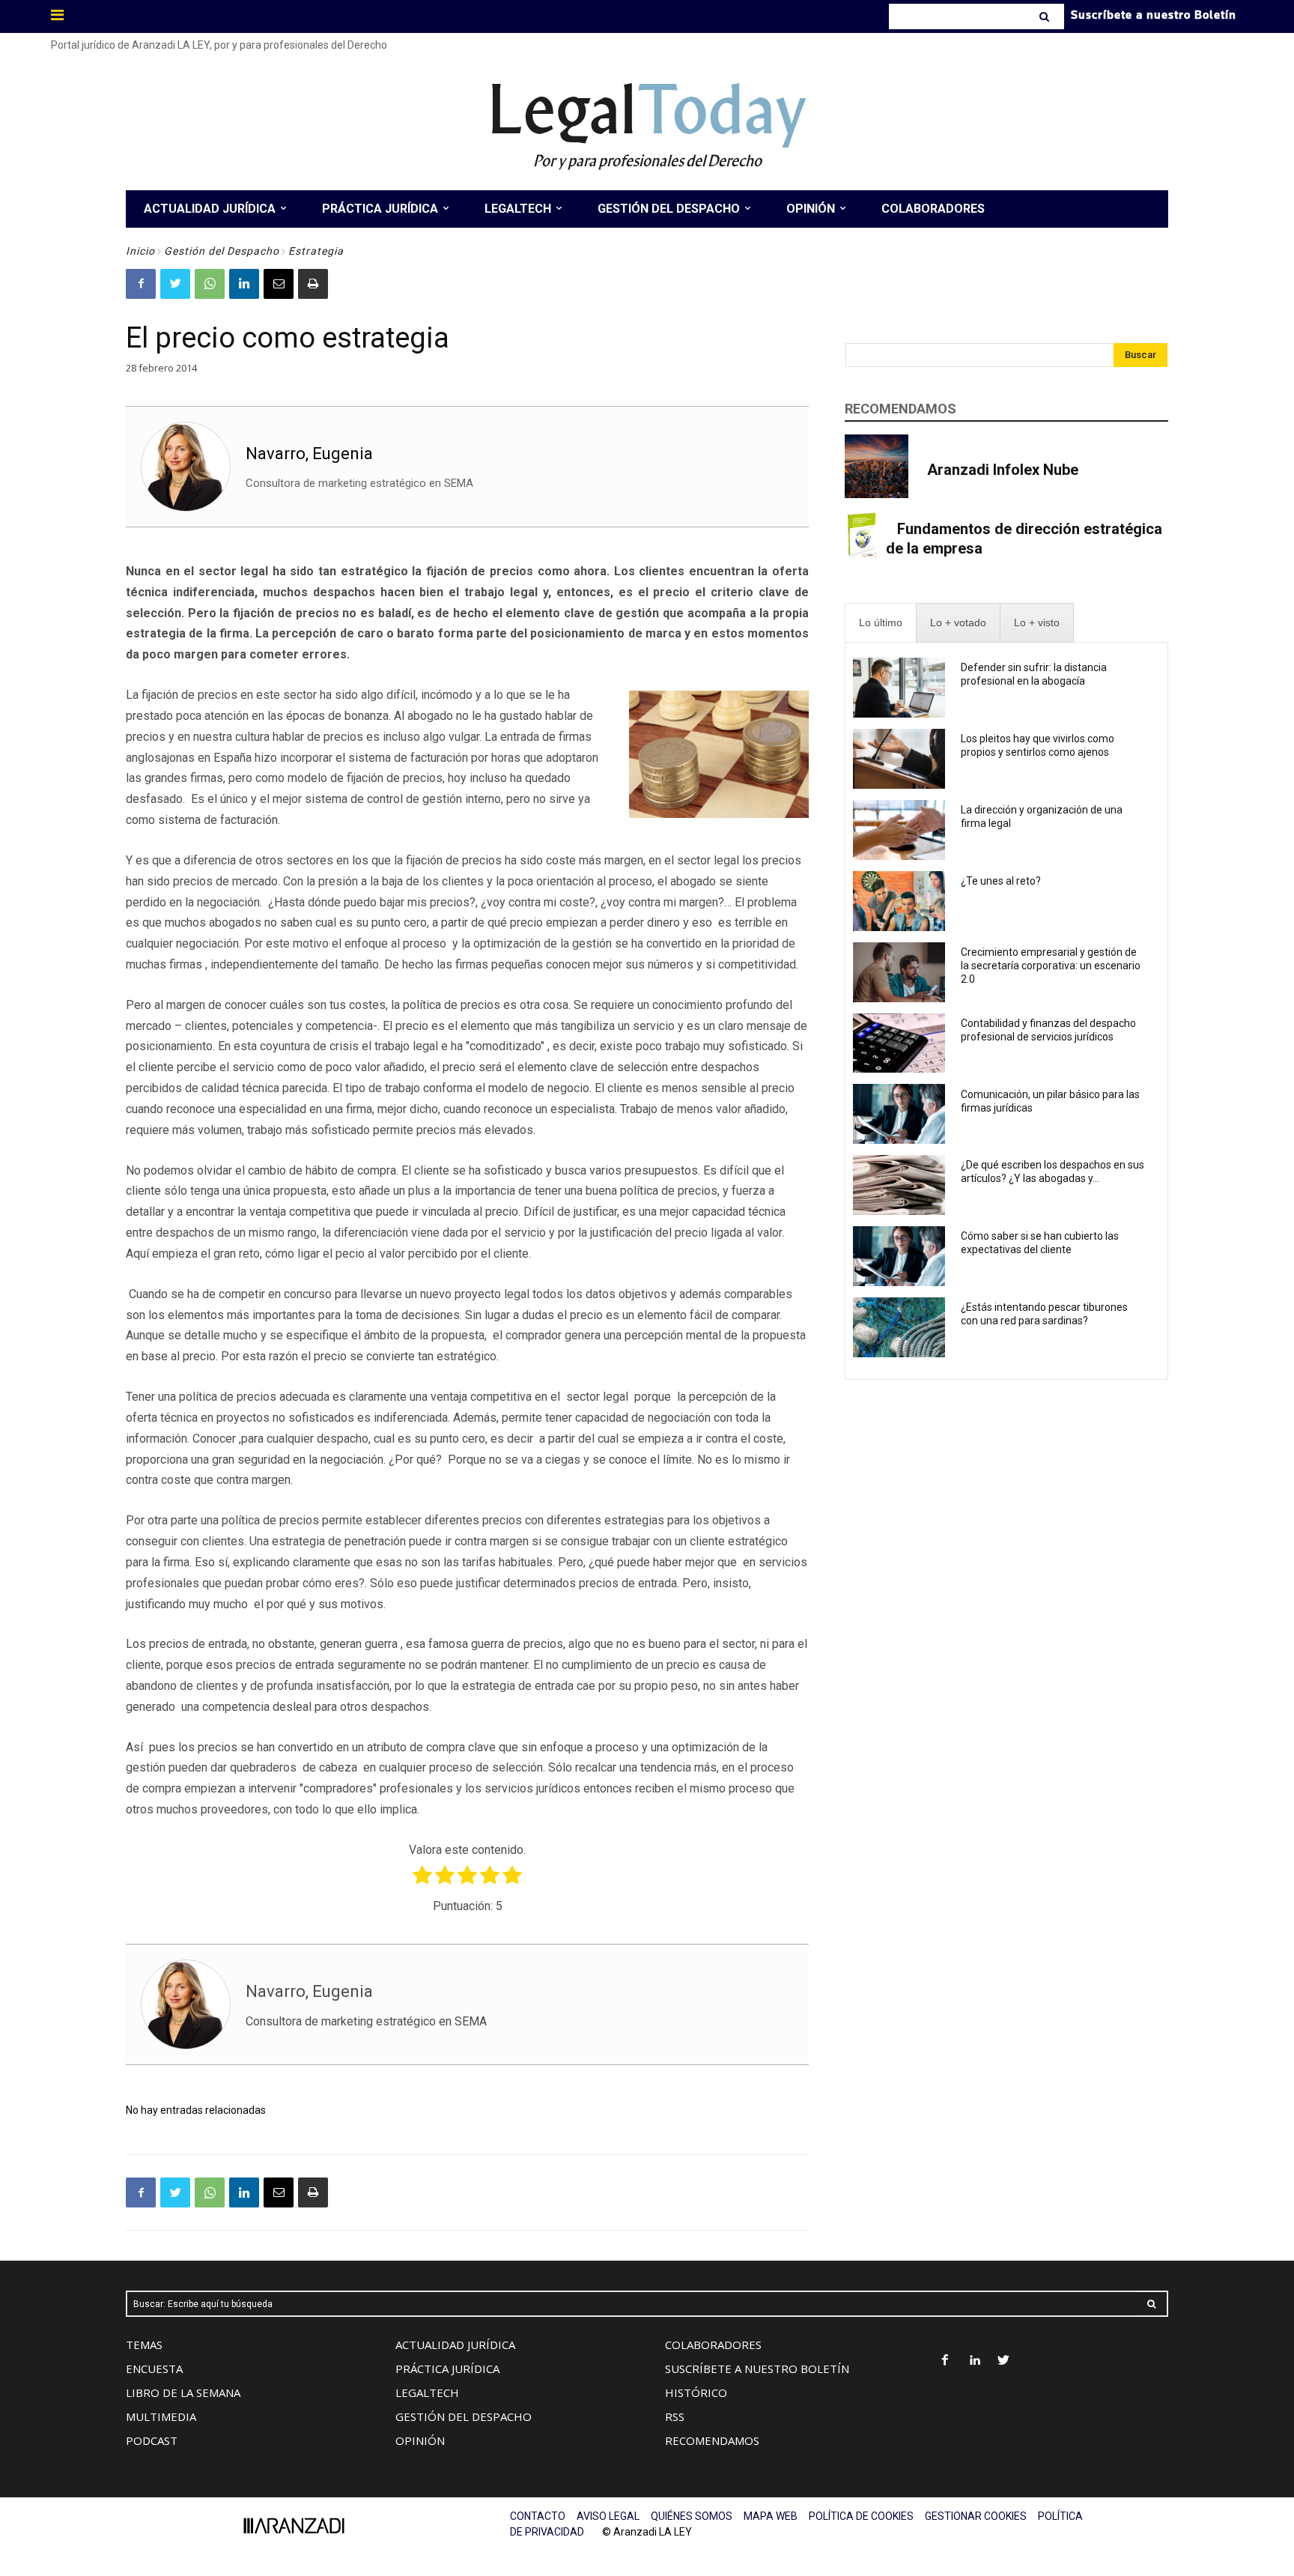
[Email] (279, 284)
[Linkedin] (244, 284)
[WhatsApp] (210, 284)
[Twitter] (175, 284)
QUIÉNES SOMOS (692, 2516)
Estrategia (316, 251)
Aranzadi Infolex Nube (1003, 470)
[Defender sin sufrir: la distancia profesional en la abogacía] (899, 688)
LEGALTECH (427, 2392)
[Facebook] (141, 284)
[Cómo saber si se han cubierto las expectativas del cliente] (899, 1256)
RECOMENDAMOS (712, 2440)
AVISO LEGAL (608, 2516)
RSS (675, 2416)
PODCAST (152, 2440)
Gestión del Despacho (222, 251)
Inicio (140, 251)
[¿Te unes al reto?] (899, 901)
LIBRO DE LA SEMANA (183, 2392)
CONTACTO (538, 2516)
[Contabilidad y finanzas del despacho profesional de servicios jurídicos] (899, 1043)
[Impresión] (313, 284)
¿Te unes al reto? (1001, 881)
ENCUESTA (154, 2369)
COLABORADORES (713, 2345)
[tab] (881, 623)
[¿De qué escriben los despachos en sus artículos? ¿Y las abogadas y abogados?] (899, 1185)
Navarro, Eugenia (309, 454)
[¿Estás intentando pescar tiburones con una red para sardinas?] (899, 1327)
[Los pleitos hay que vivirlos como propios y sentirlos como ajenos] (899, 759)
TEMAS (144, 2345)
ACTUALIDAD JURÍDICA (455, 2345)
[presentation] (881, 623)
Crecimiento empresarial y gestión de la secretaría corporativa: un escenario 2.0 (1051, 966)
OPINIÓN (420, 2440)
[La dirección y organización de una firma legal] (899, 830)
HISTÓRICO (696, 2392)
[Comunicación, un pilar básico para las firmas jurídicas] (899, 1114)
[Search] (1046, 16)
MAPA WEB (771, 2516)
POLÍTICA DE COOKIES (861, 2516)
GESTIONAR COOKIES (976, 2516)
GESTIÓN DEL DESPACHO (464, 2416)
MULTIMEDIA (161, 2416)
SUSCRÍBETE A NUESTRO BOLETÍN (757, 2369)
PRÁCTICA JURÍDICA (447, 2369)
